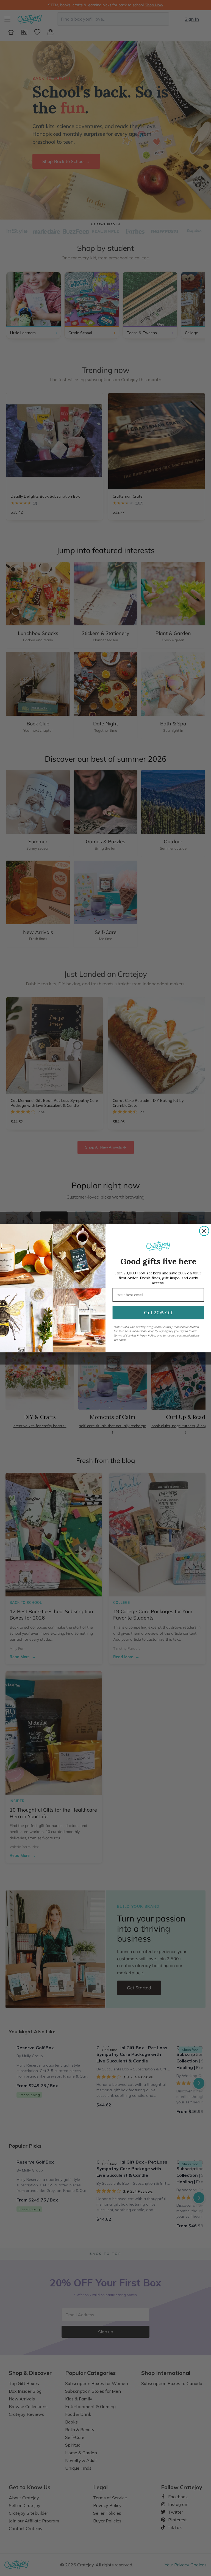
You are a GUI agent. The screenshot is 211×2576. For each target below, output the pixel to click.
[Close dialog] (204, 1231)
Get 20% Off (158, 1312)
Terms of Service (125, 1336)
